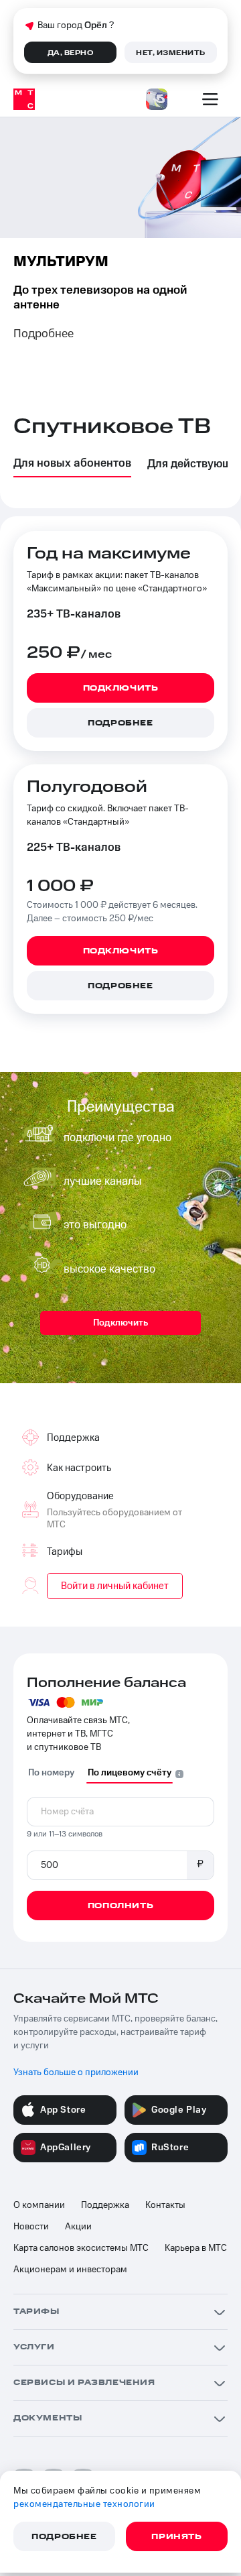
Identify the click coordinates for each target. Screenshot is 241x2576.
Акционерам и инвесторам (70, 2270)
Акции (78, 2227)
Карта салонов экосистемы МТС (81, 2248)
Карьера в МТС (196, 2248)
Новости (31, 2227)
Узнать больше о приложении (76, 2072)
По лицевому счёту (130, 1773)
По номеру (51, 1773)
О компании (39, 2205)
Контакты (165, 2205)
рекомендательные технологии (84, 2504)
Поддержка (105, 2205)
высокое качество (109, 1269)
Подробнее (44, 334)
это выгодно (95, 1225)
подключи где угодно (117, 1138)
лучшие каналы (103, 1181)
